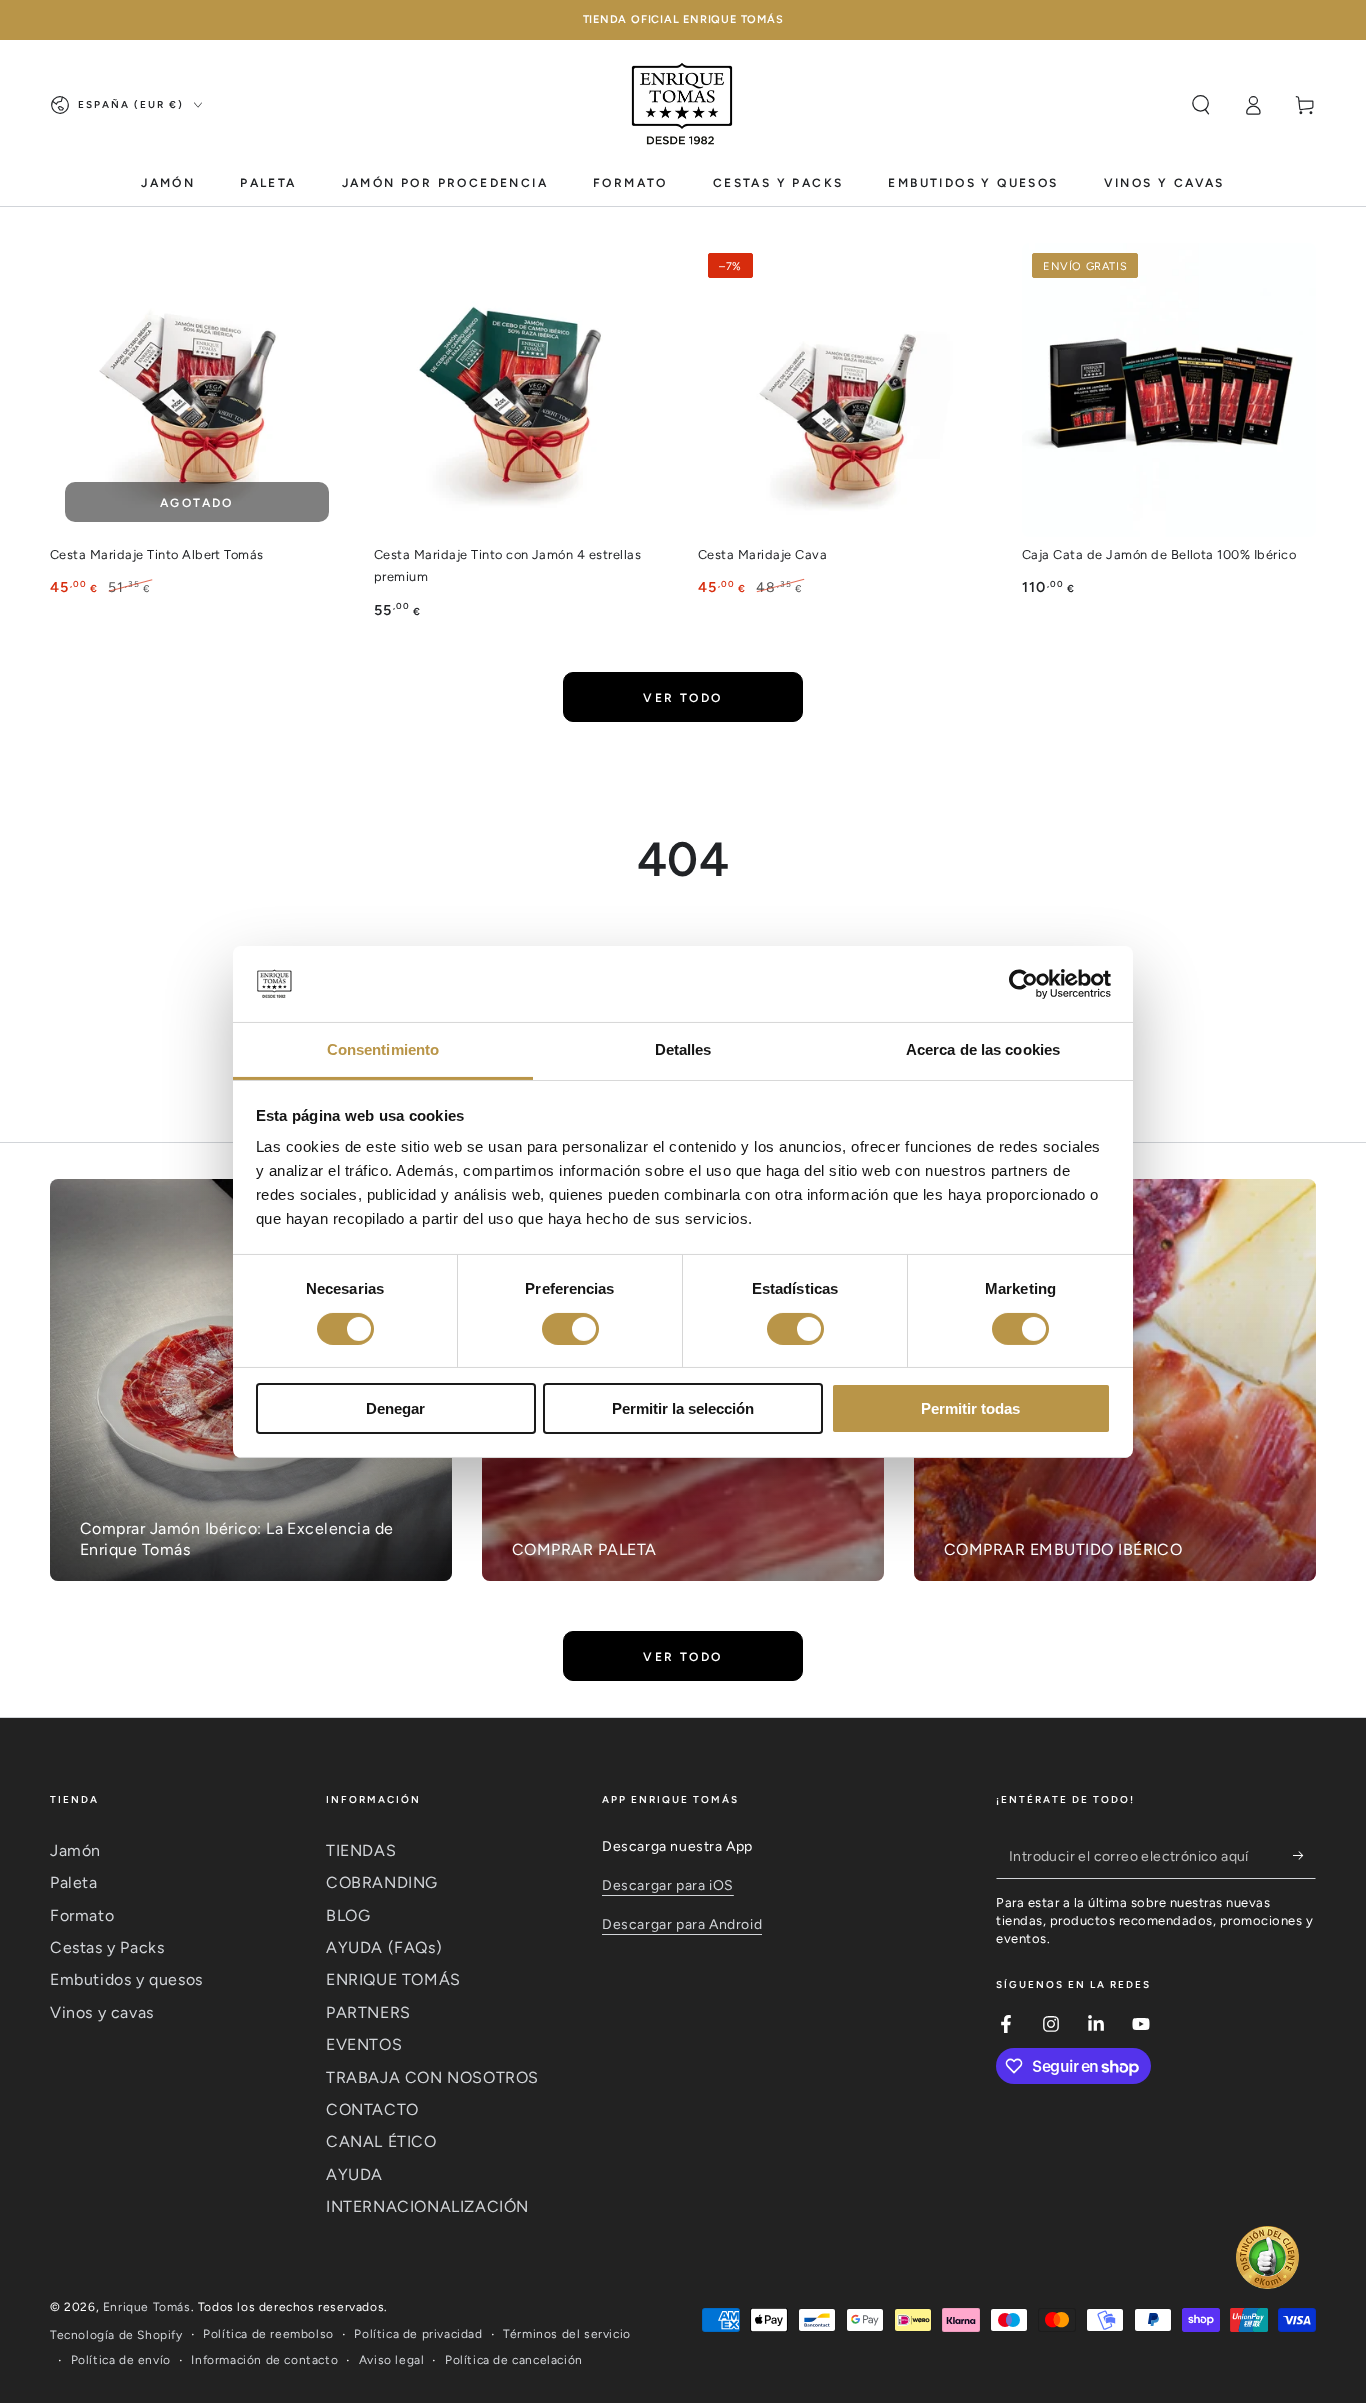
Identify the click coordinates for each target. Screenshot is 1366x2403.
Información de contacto (264, 2360)
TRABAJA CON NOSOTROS (432, 2077)
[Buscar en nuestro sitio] (1201, 105)
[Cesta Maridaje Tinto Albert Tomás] (197, 390)
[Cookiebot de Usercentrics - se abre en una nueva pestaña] (1023, 984)
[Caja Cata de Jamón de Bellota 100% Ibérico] (1169, 390)
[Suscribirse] (1304, 1856)
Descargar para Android (682, 1924)
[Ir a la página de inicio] (683, 105)
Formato (82, 1915)
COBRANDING (382, 1882)
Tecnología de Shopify (116, 2335)
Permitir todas (970, 1408)
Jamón (75, 1850)
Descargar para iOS (668, 1885)
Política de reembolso (268, 2334)
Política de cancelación (514, 2360)
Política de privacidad (418, 2334)
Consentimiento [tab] (383, 1049)
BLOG (348, 1915)
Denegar (395, 1408)
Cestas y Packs (107, 1947)
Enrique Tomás (147, 2307)
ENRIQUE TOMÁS (393, 1979)
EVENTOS (364, 2044)
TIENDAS (361, 1850)
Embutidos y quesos (126, 1979)
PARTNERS (368, 2012)
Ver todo (682, 698)
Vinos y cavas (102, 2012)
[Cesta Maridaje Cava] (845, 390)
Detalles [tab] (683, 1049)
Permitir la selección (683, 1408)
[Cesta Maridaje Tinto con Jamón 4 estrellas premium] (521, 390)
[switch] (570, 1329)
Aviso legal (392, 2360)
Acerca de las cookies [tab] (983, 1049)
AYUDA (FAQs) (384, 1947)
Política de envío (121, 2360)
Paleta (74, 1882)
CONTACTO (372, 2109)
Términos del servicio (567, 2334)
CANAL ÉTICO (381, 2141)
